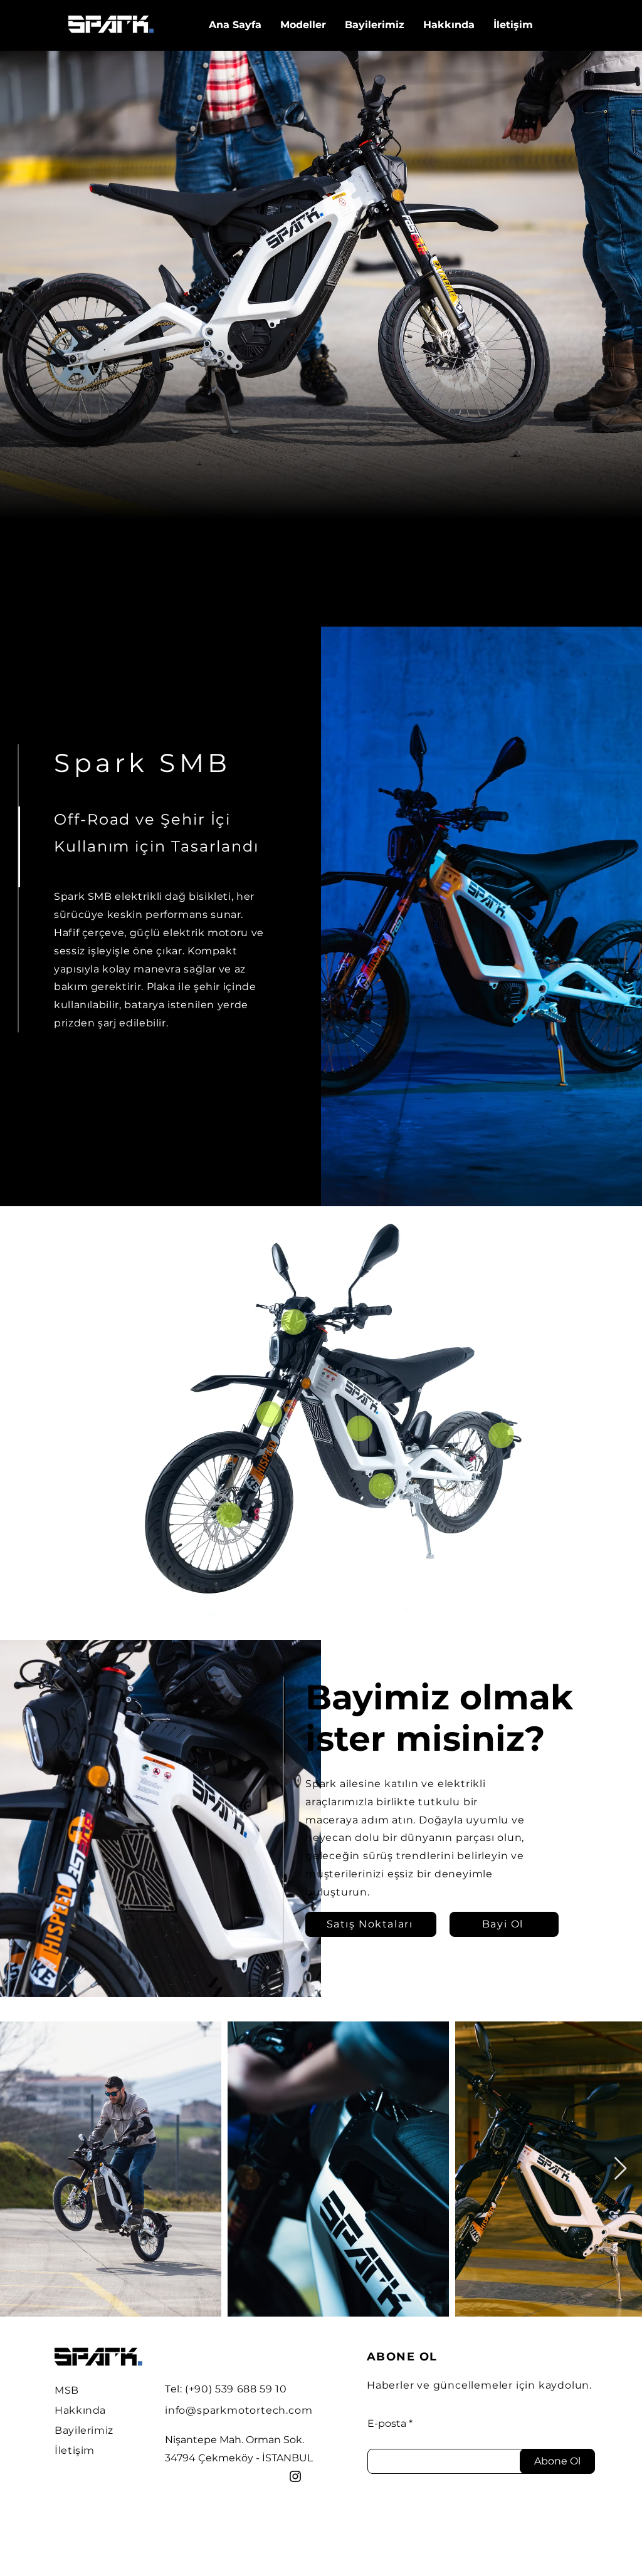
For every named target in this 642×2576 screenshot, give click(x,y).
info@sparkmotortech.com (239, 2410)
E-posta (387, 2424)
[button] (375, 25)
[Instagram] (295, 2476)
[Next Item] (620, 2169)
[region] (293, 1340)
